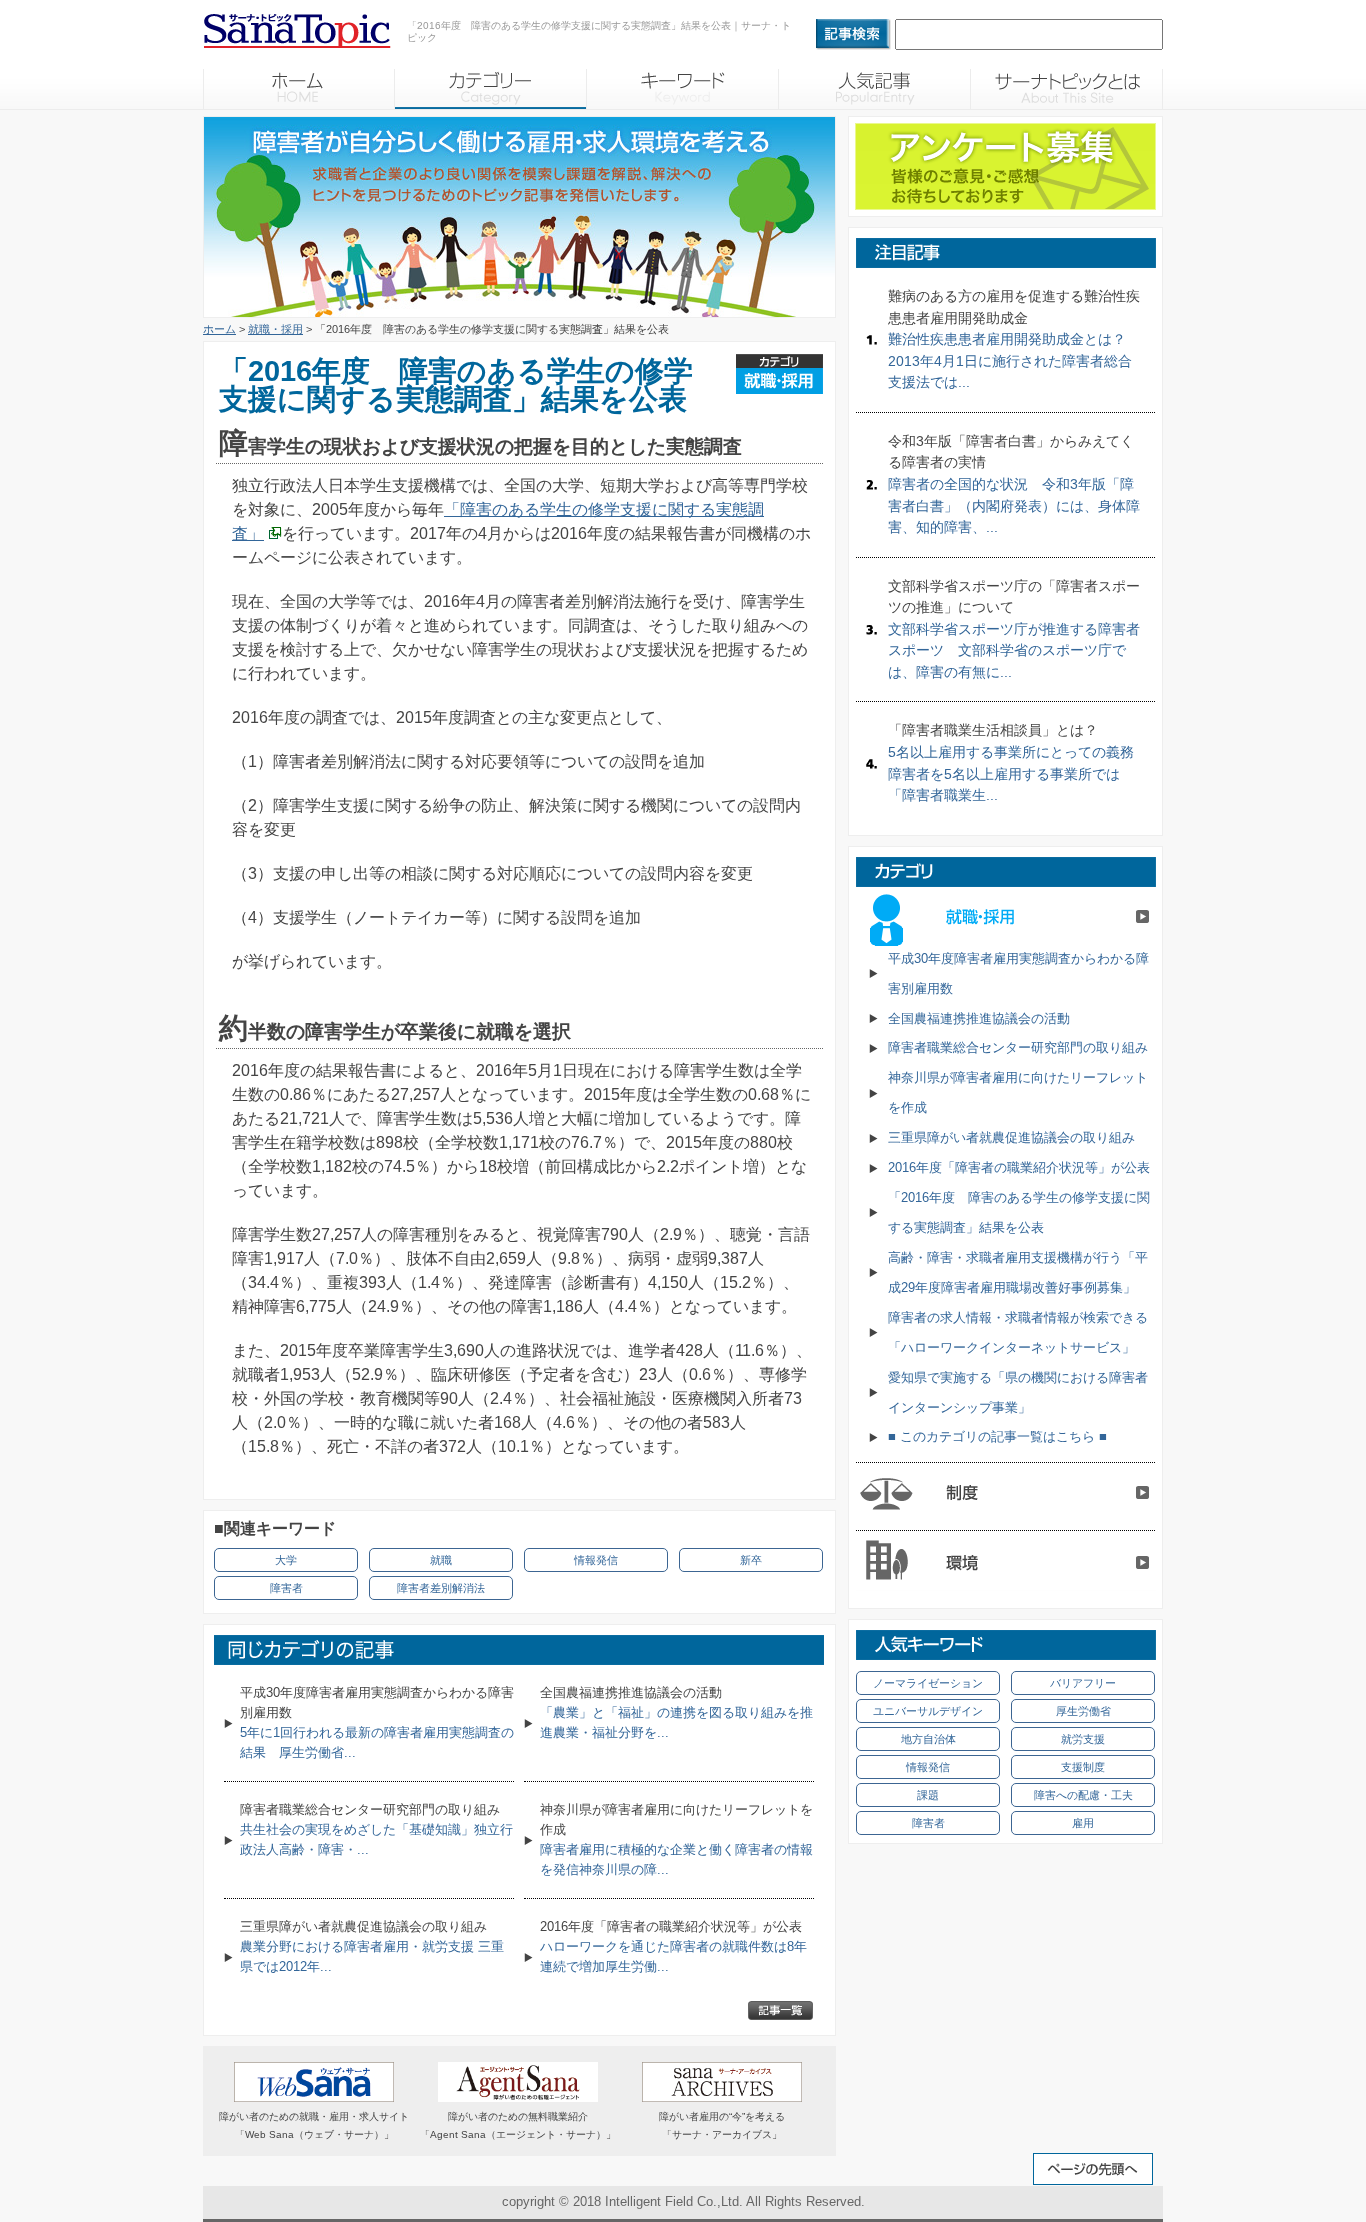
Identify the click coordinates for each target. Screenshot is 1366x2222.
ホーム (219, 329)
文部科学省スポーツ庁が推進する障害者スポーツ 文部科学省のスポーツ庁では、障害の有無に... (1014, 629)
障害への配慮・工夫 (1083, 1795)
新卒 (751, 1560)
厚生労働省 (1083, 1711)
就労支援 (1083, 1739)
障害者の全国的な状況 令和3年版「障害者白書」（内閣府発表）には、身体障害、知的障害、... (1014, 484)
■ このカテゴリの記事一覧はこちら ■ (997, 1436)
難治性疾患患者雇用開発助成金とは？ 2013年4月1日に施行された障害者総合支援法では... (1014, 339)
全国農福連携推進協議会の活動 (979, 1018)
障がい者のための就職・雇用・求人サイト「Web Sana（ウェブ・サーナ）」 (314, 2125)
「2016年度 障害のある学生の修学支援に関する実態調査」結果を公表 (1019, 1212)
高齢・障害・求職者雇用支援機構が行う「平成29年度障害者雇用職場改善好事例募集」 (1018, 1272)
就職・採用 (275, 329)
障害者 (286, 1588)
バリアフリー (1083, 1683)
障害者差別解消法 (441, 1588)
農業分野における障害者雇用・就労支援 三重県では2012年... (372, 1946)
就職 (441, 1560)
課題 (928, 1795)
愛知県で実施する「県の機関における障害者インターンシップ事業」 (1018, 1392)
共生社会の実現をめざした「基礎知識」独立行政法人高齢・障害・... (376, 1829)
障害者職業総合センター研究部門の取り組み (1018, 1047)
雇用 (1083, 1823)
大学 (286, 1560)
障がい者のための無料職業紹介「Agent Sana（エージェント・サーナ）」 (518, 2125)
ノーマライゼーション (928, 1683)
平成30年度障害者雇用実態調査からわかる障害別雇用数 (1018, 973)
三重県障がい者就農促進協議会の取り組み (1011, 1137)
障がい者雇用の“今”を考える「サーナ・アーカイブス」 (722, 2125)
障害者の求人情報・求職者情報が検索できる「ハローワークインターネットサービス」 (1018, 1332)
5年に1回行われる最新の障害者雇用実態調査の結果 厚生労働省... (377, 1722)
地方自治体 (928, 1739)
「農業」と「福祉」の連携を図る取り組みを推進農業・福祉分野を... (676, 1712)
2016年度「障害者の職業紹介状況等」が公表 (1019, 1167)
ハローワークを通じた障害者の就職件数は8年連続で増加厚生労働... (673, 1946)
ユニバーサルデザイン (928, 1711)
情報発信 (596, 1560)
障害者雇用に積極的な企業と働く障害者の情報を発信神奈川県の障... (676, 1839)
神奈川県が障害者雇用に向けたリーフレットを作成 (1018, 1092)
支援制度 (1083, 1767)
